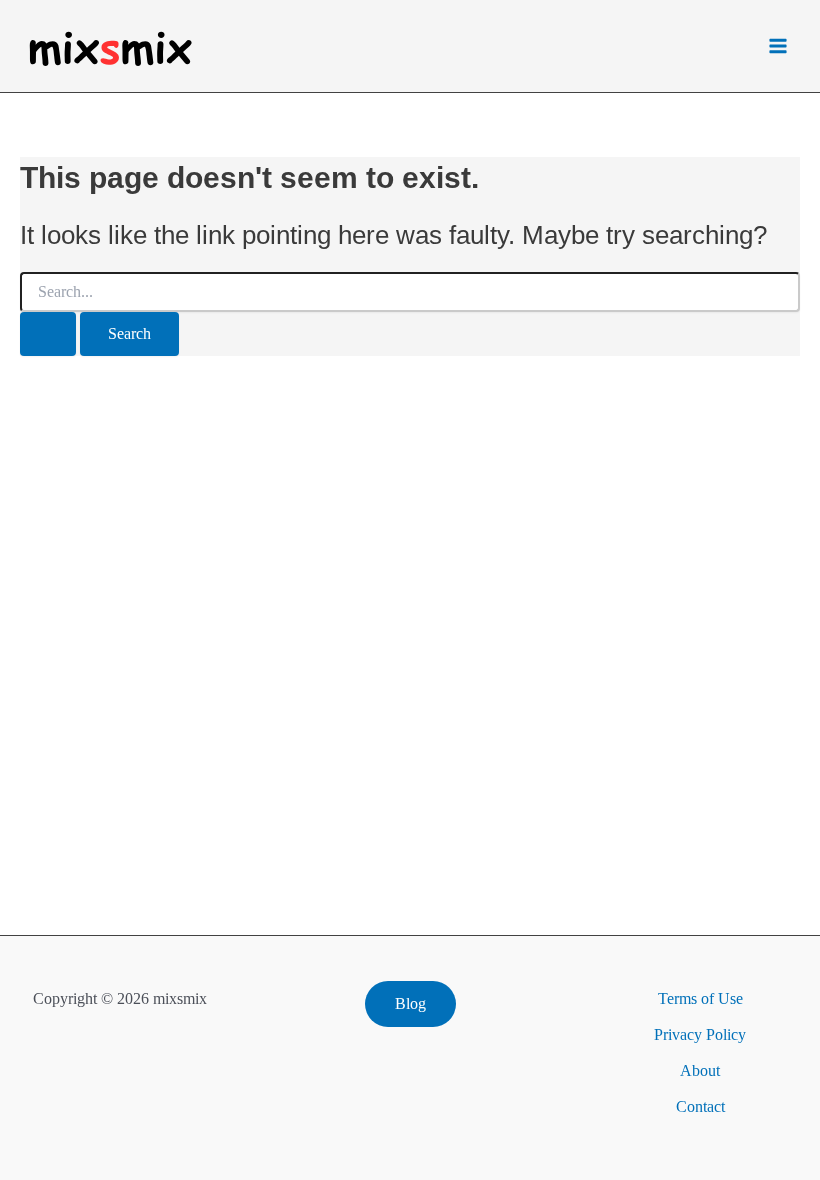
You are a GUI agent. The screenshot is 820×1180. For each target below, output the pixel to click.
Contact (700, 1106)
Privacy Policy (700, 1034)
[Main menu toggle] (778, 46)
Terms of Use (700, 998)
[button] (410, 1004)
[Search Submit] (48, 334)
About (700, 1070)
